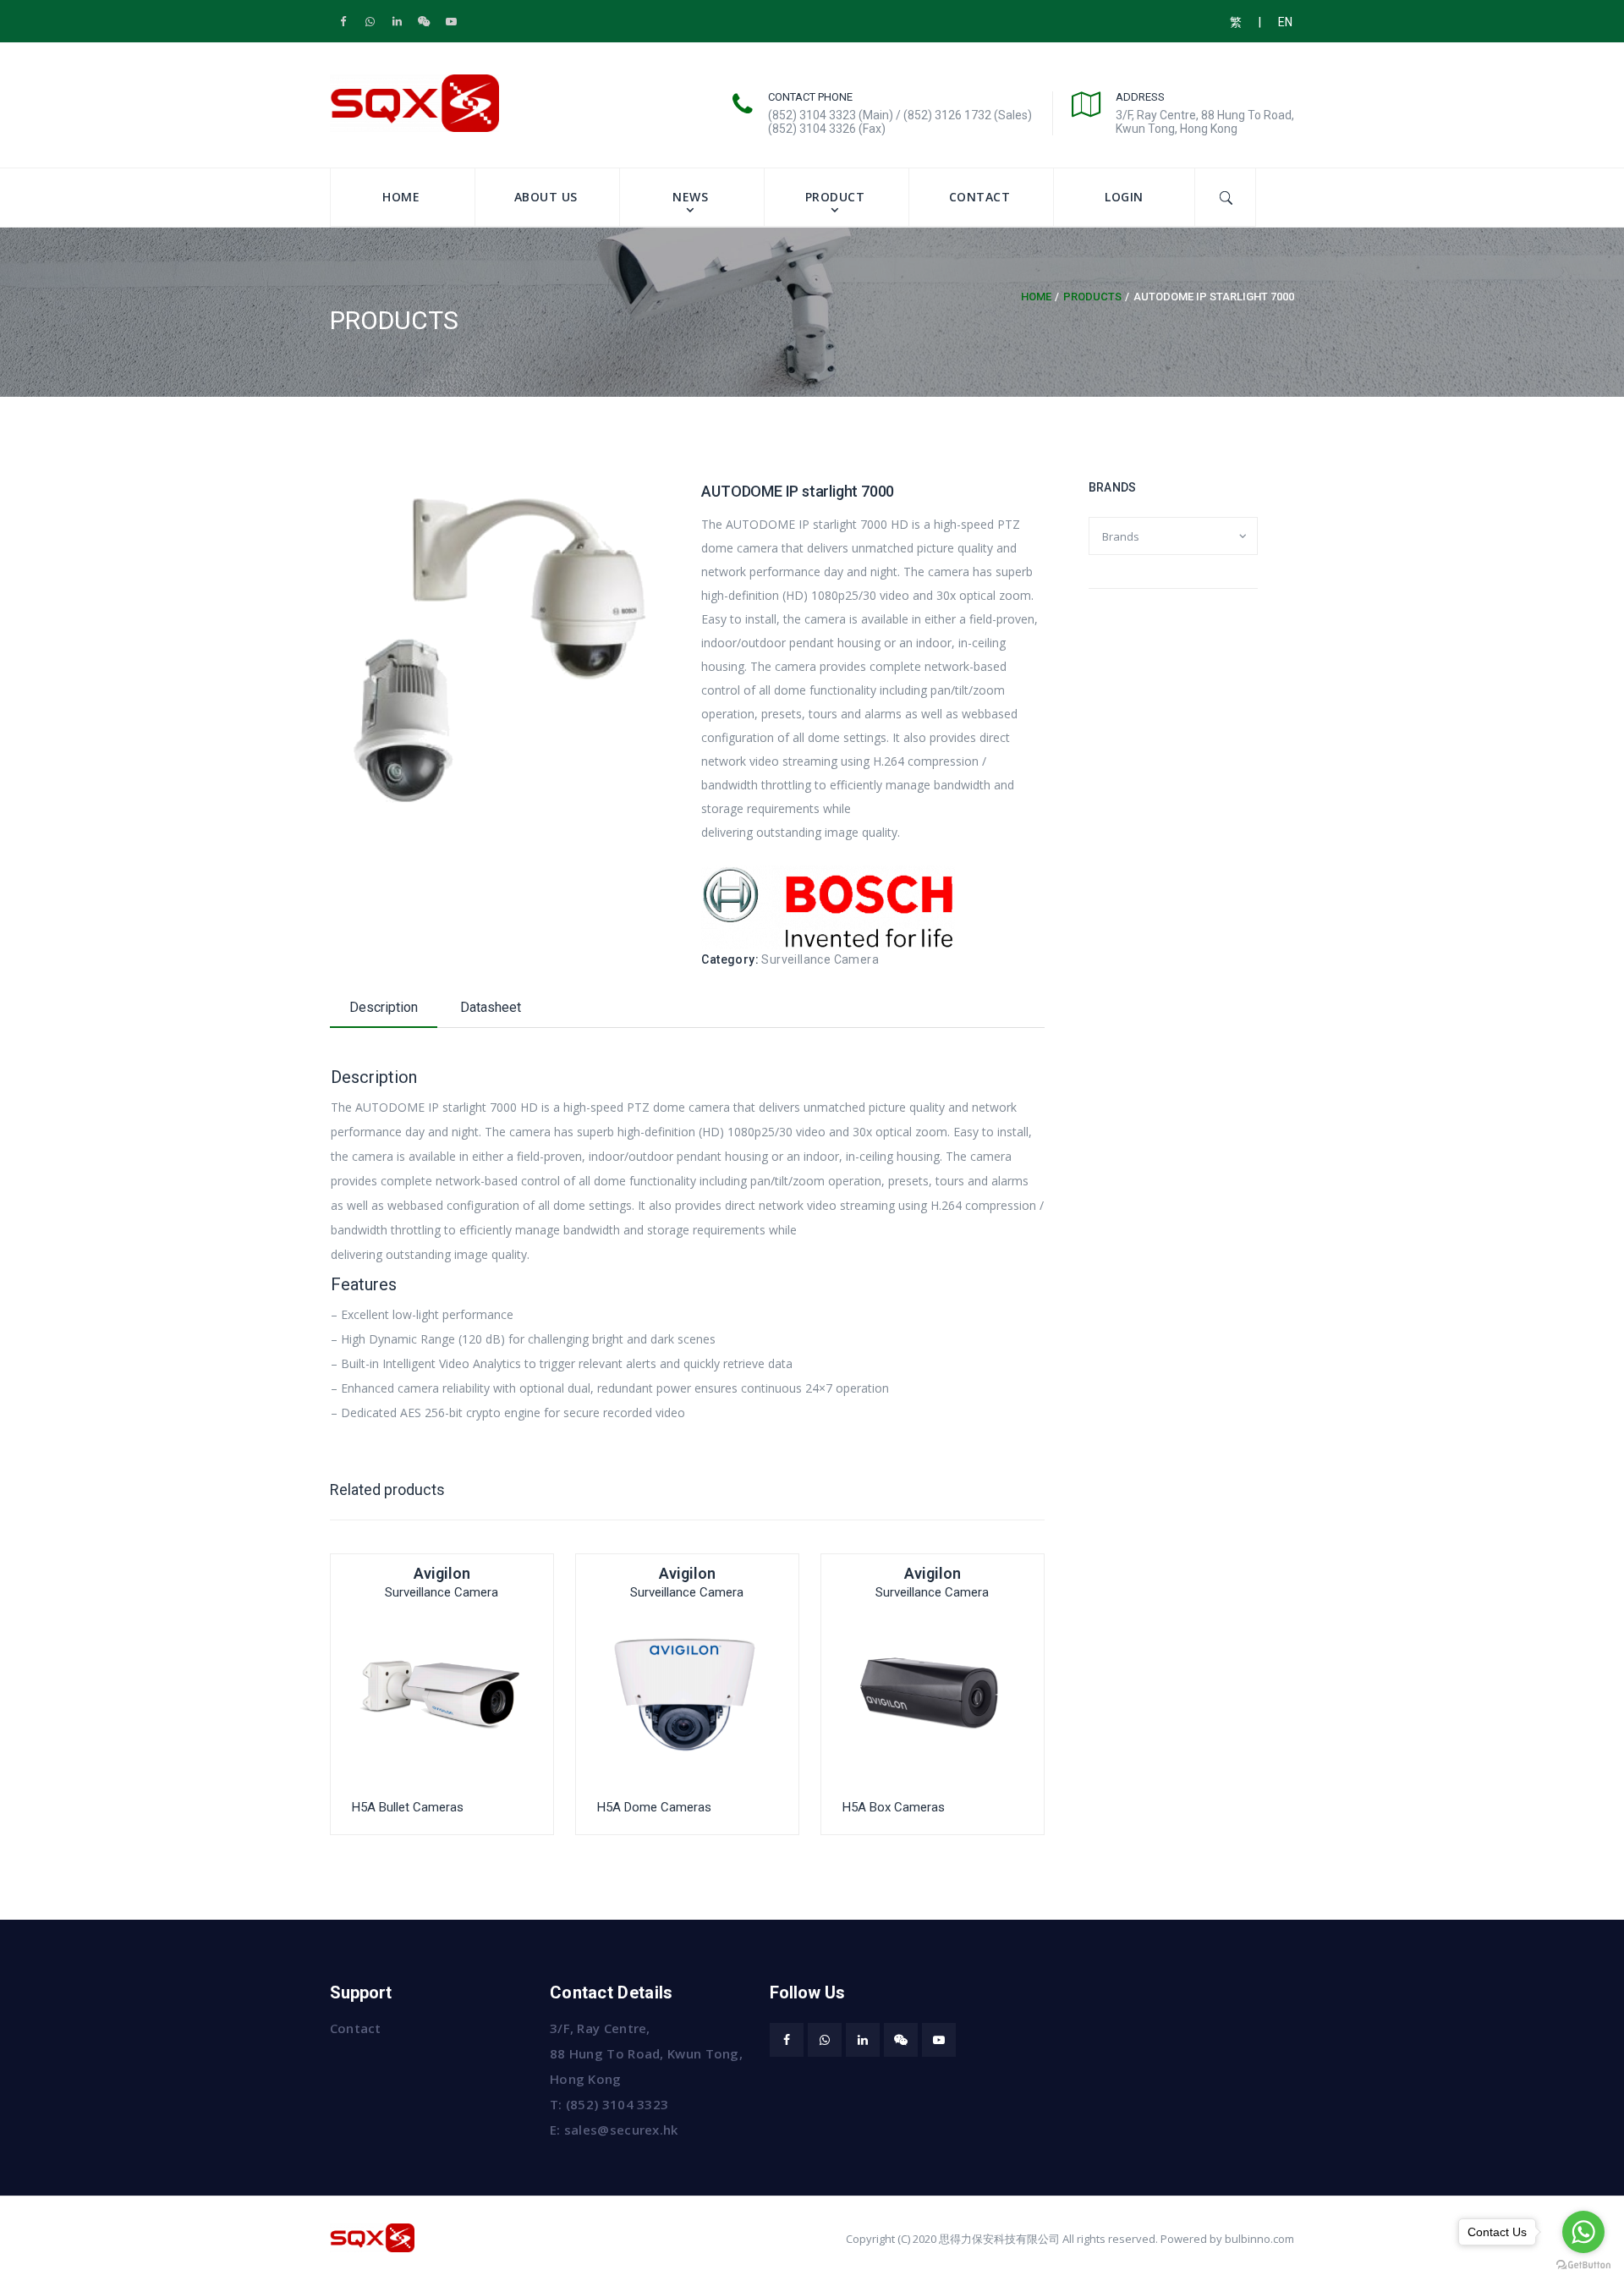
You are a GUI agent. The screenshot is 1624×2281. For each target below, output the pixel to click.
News (690, 197)
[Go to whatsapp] (1583, 2232)
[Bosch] (828, 906)
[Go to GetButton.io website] (1583, 2264)
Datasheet (491, 1007)
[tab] (384, 1011)
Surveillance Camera (820, 959)
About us (546, 197)
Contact (980, 197)
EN (1285, 22)
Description (384, 1007)
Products (1092, 297)
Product (835, 197)
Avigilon (442, 1573)
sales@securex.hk (621, 2130)
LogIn (1124, 197)
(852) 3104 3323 (617, 2104)
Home (401, 197)
